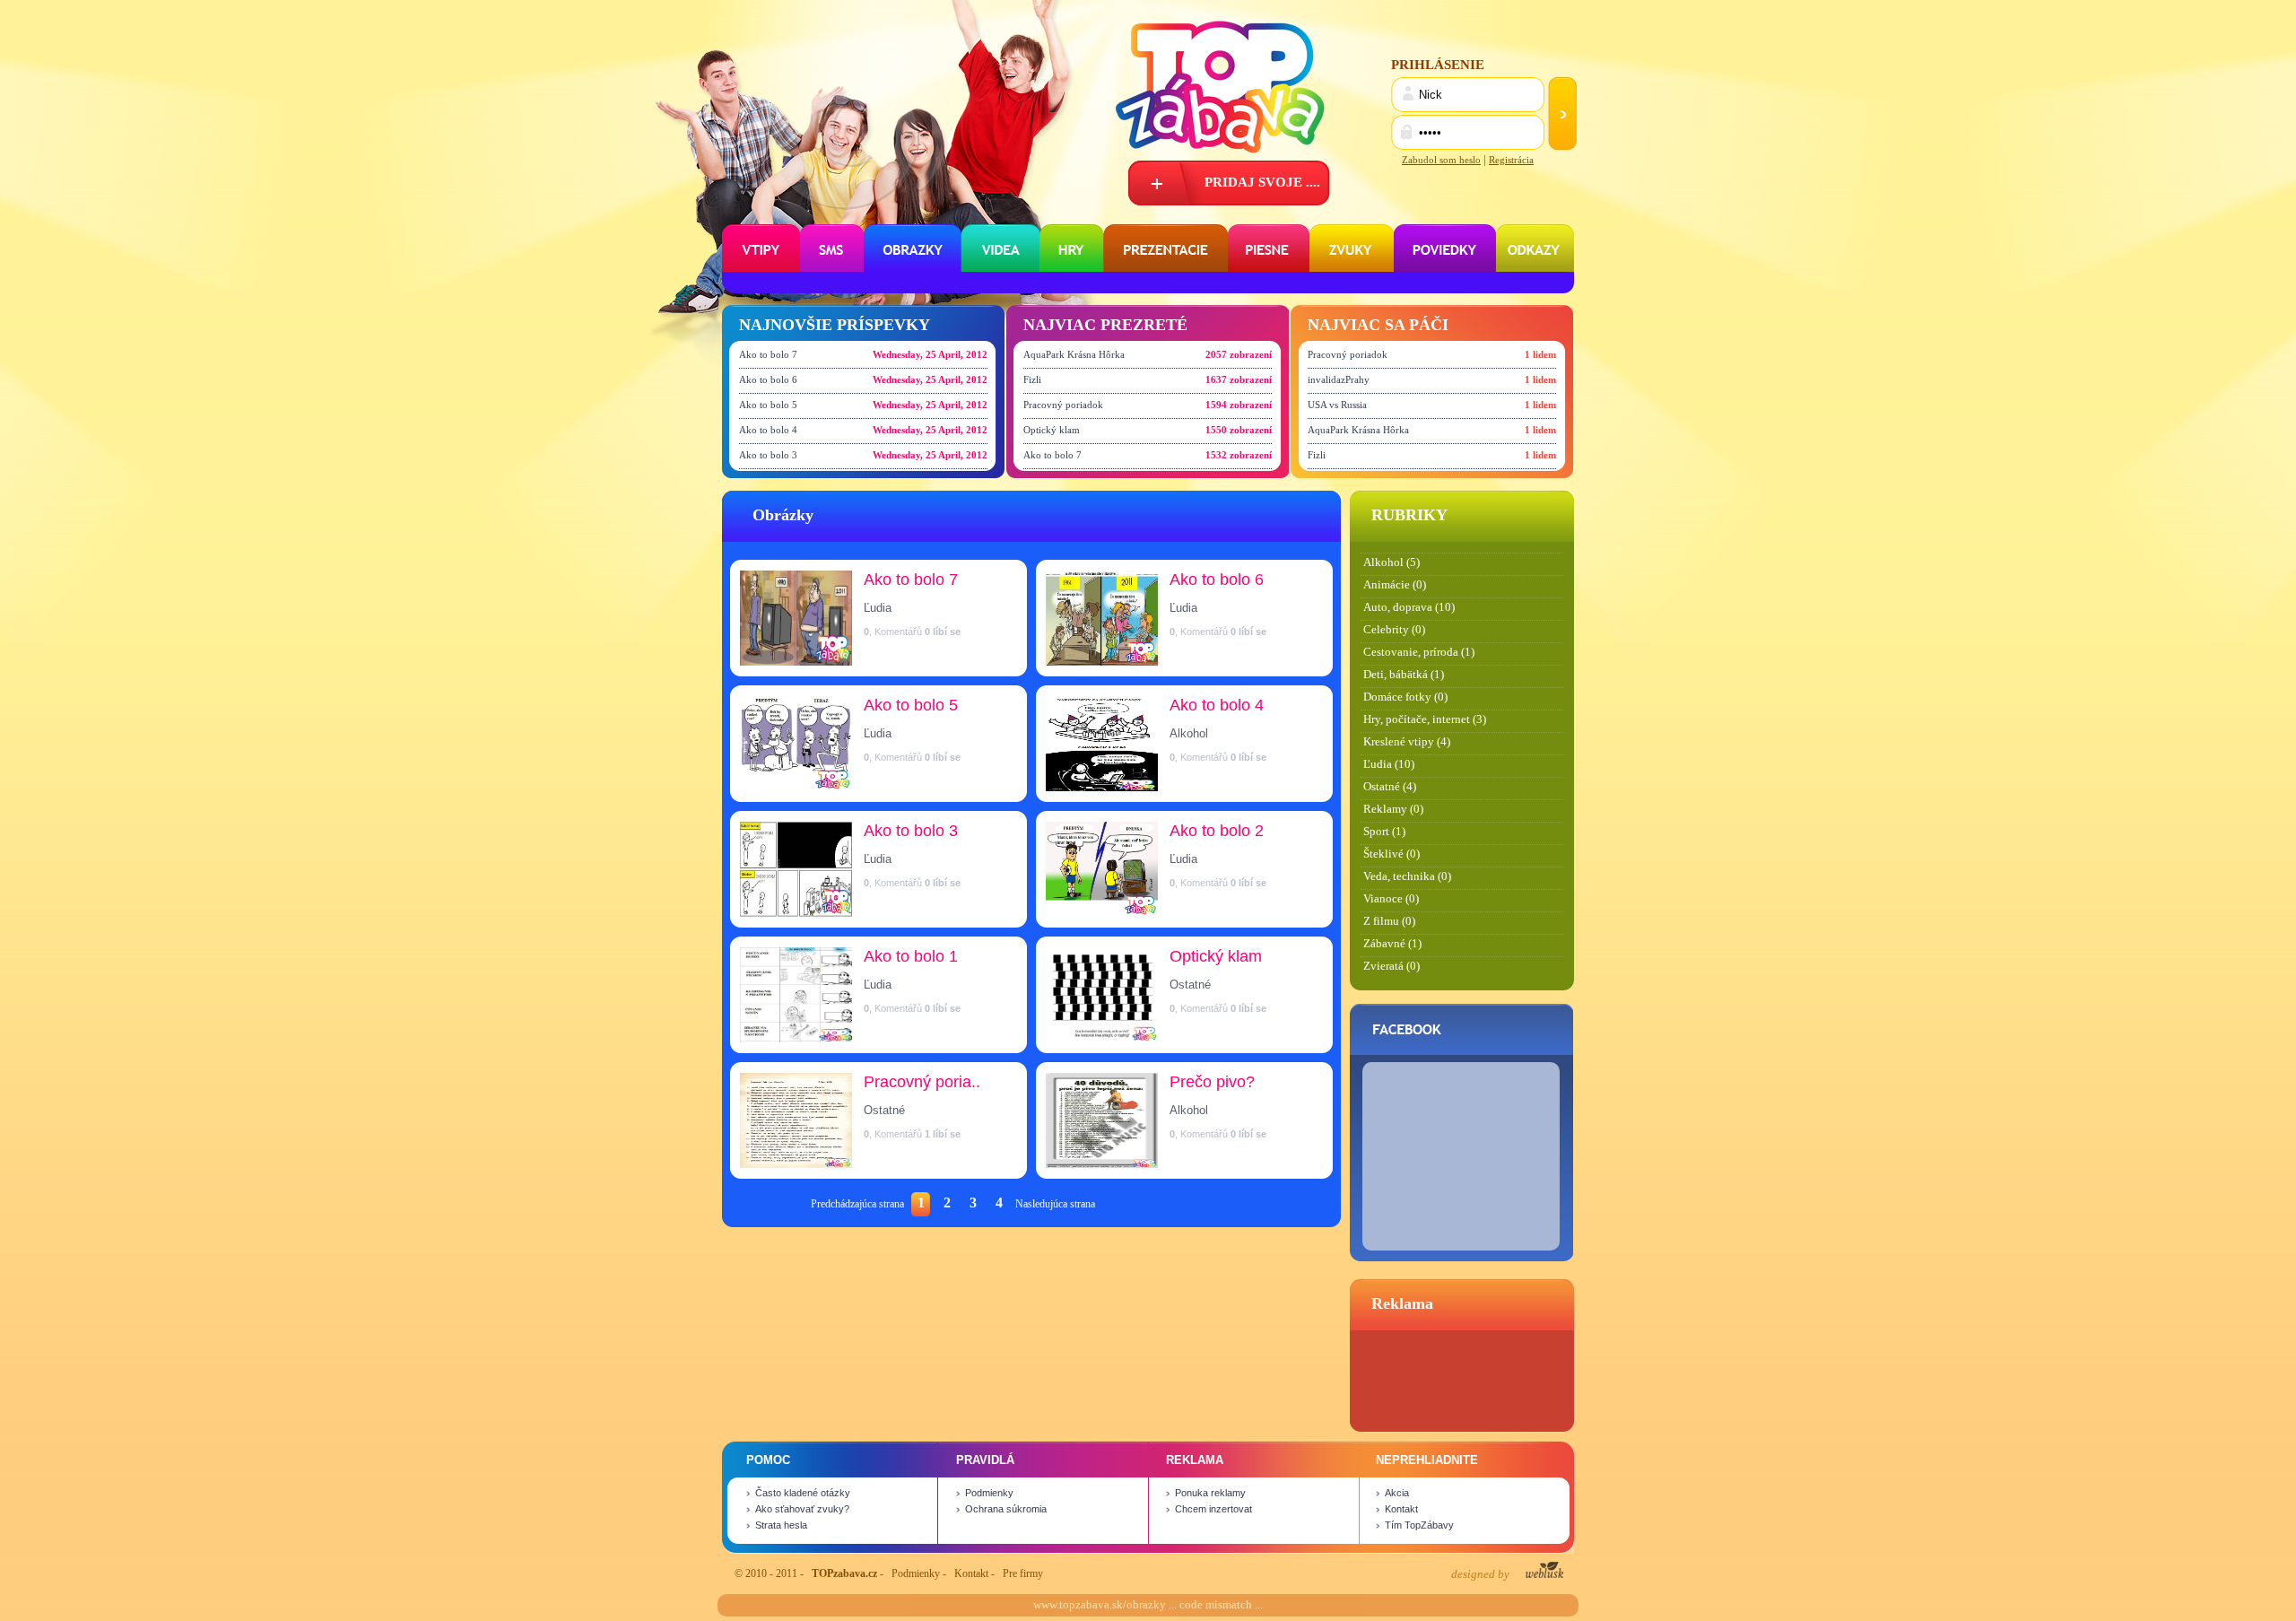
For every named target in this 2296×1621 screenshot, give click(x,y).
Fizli (1032, 379)
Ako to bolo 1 (911, 956)
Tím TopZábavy (1419, 1525)
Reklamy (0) (1393, 809)
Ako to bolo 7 (768, 354)
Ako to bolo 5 (768, 405)
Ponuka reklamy (1210, 1493)
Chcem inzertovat (1213, 1509)
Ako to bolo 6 (768, 379)
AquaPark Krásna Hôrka (1074, 354)
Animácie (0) (1395, 585)
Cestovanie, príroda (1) (1419, 652)
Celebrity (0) (1394, 630)
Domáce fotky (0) (1405, 697)
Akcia (1397, 1493)
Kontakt (1401, 1509)
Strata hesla (781, 1525)
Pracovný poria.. (922, 1082)
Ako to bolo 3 (768, 455)
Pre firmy (1023, 1573)
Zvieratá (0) (1392, 966)
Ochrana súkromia (1006, 1509)
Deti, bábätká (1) (1404, 675)
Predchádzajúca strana (857, 1204)
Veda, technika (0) (1407, 876)
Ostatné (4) (1390, 787)
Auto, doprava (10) (1409, 607)
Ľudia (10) (1389, 764)
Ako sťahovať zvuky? (802, 1509)
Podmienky (989, 1493)
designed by (1482, 1574)
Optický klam (1052, 430)
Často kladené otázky (803, 1493)
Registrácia (1511, 160)
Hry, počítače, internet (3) (1425, 719)
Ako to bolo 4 (768, 430)
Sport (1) (1384, 832)
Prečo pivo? (1212, 1082)
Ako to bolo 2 (1217, 831)
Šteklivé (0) (1392, 854)
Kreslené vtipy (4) (1407, 742)
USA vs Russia (1337, 405)
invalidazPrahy (1339, 379)
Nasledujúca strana (1055, 1204)
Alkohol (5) (1392, 562)
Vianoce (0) (1391, 899)
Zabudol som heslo (1441, 160)
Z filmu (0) (1389, 921)
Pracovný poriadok (1063, 405)
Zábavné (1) (1392, 944)
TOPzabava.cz (844, 1573)
